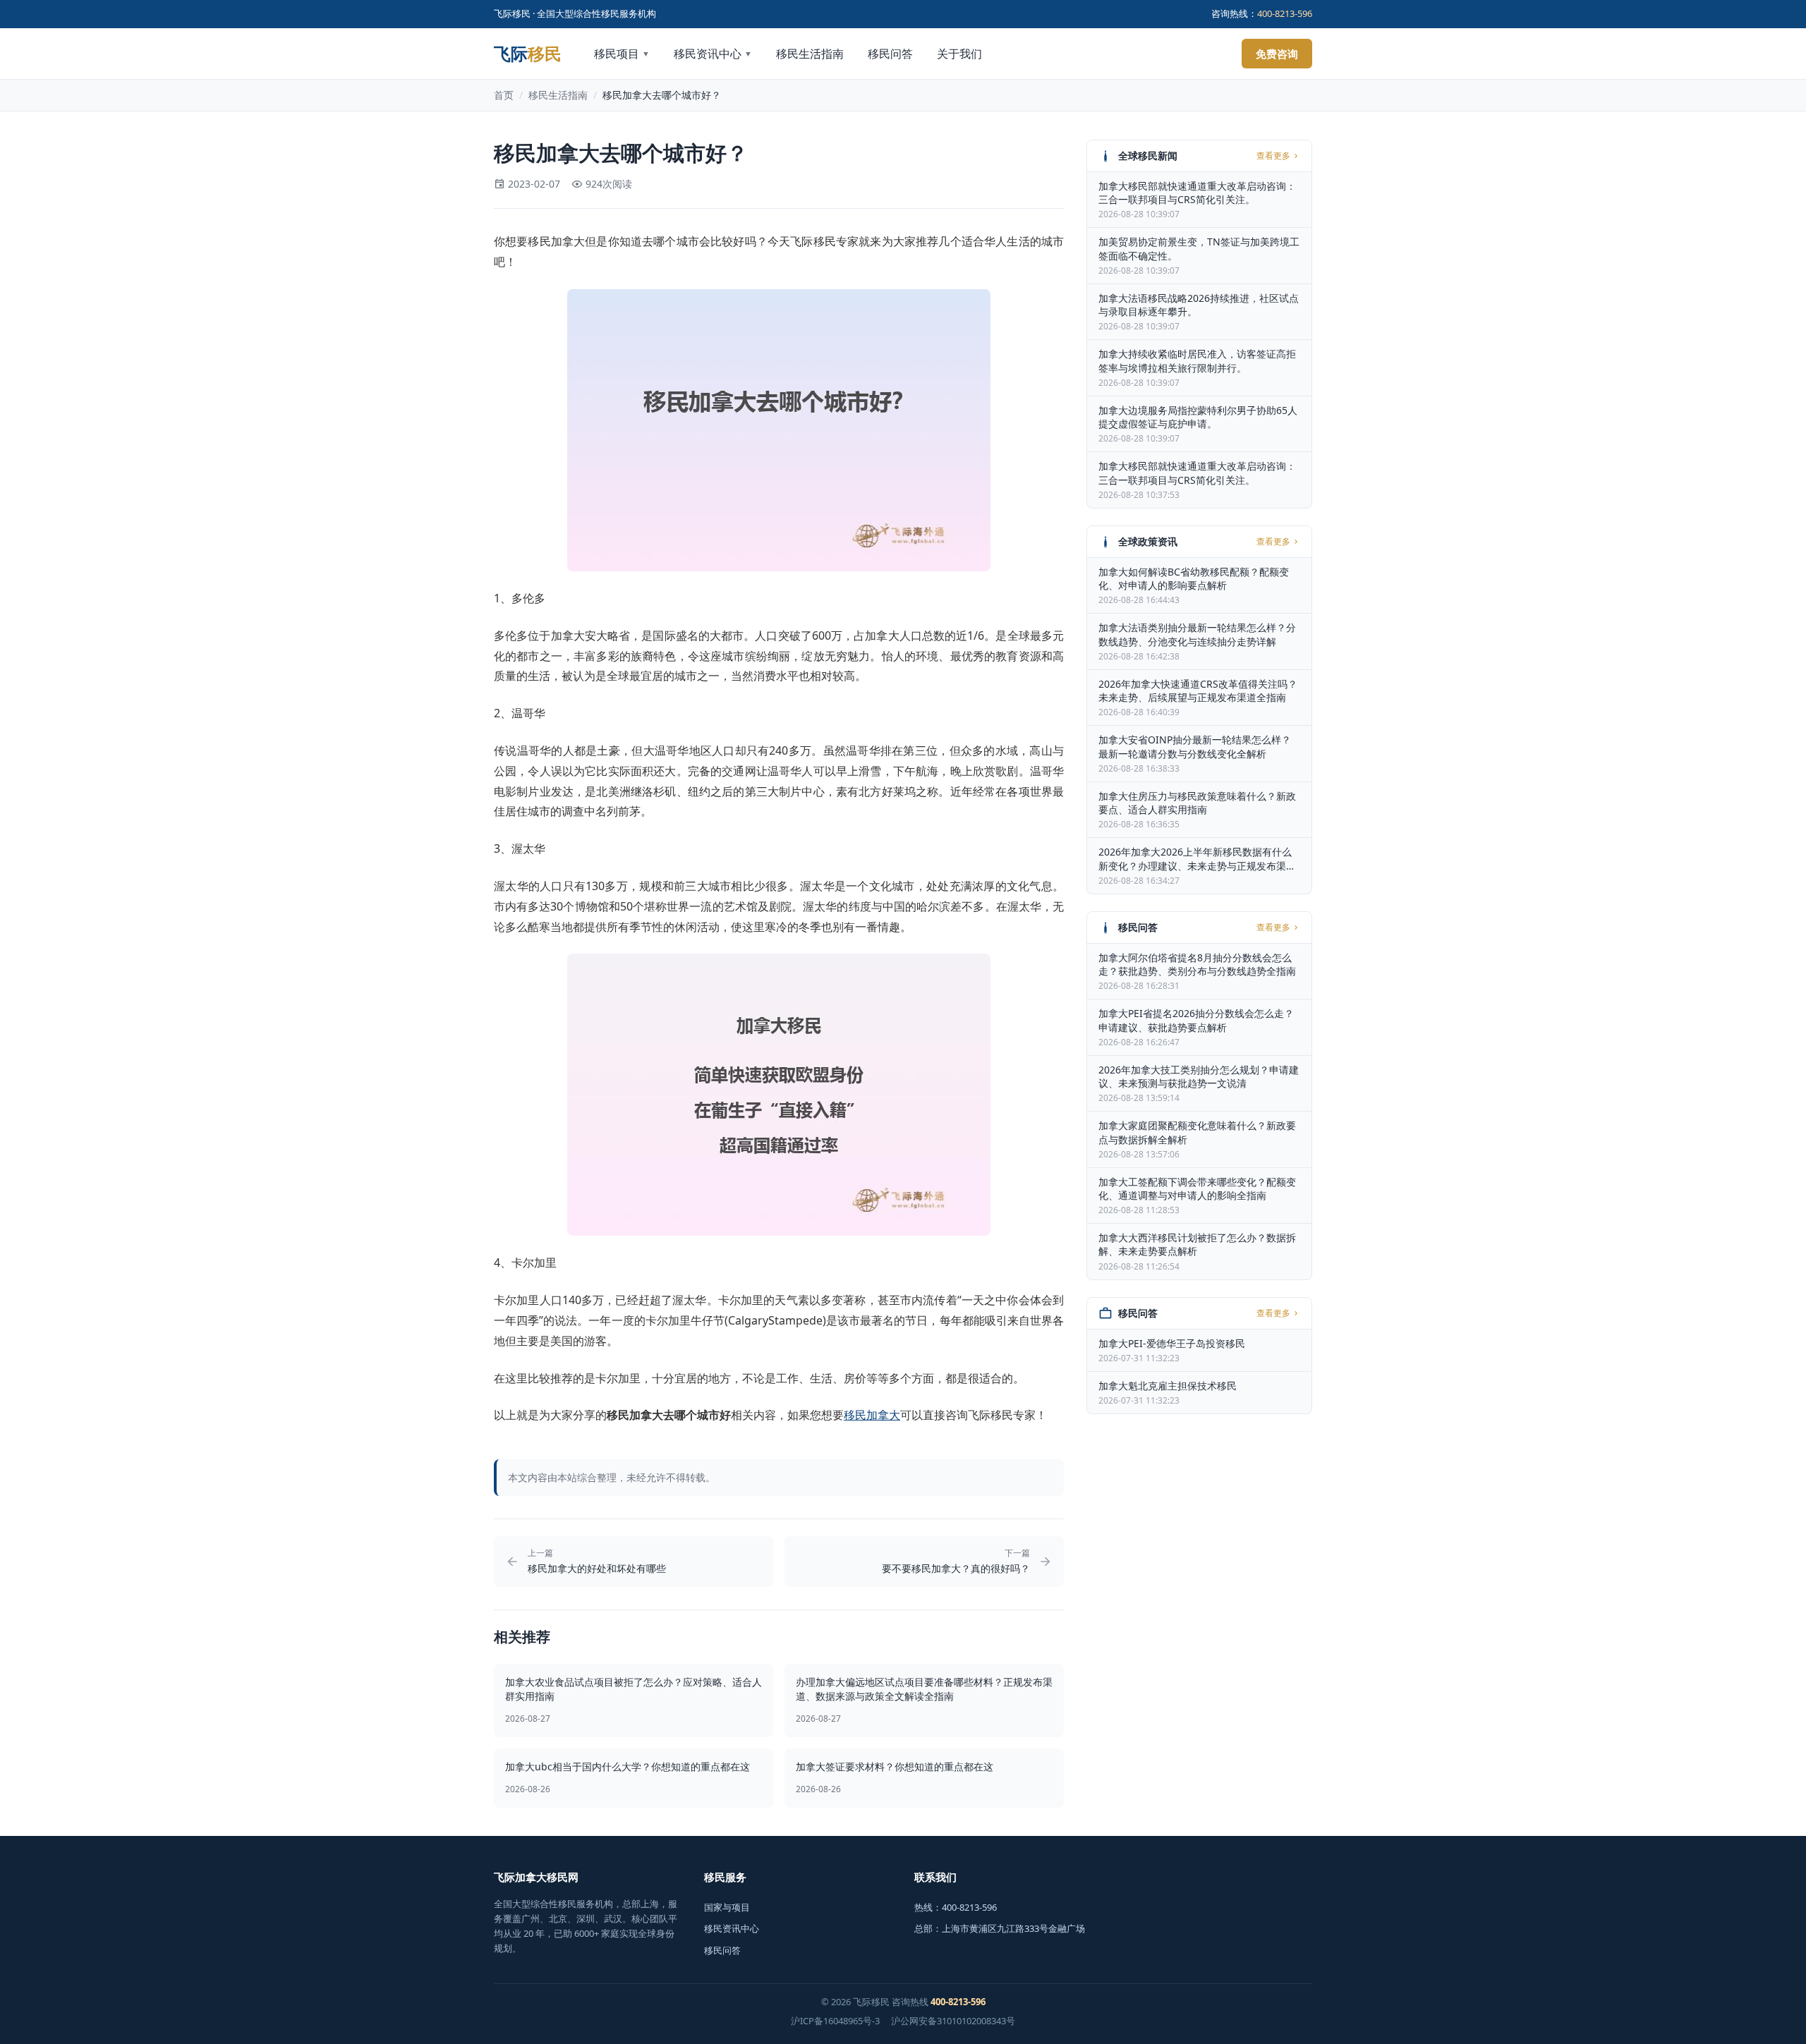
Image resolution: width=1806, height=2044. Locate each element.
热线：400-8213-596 (956, 1907)
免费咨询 (1277, 54)
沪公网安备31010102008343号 (953, 2021)
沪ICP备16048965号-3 (835, 2021)
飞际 (528, 54)
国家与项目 (727, 1907)
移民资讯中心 (713, 54)
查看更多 (1273, 156)
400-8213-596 (1285, 13)
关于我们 (959, 54)
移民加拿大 (872, 1415)
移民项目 (622, 54)
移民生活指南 (810, 54)
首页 (504, 95)
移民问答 (890, 54)
